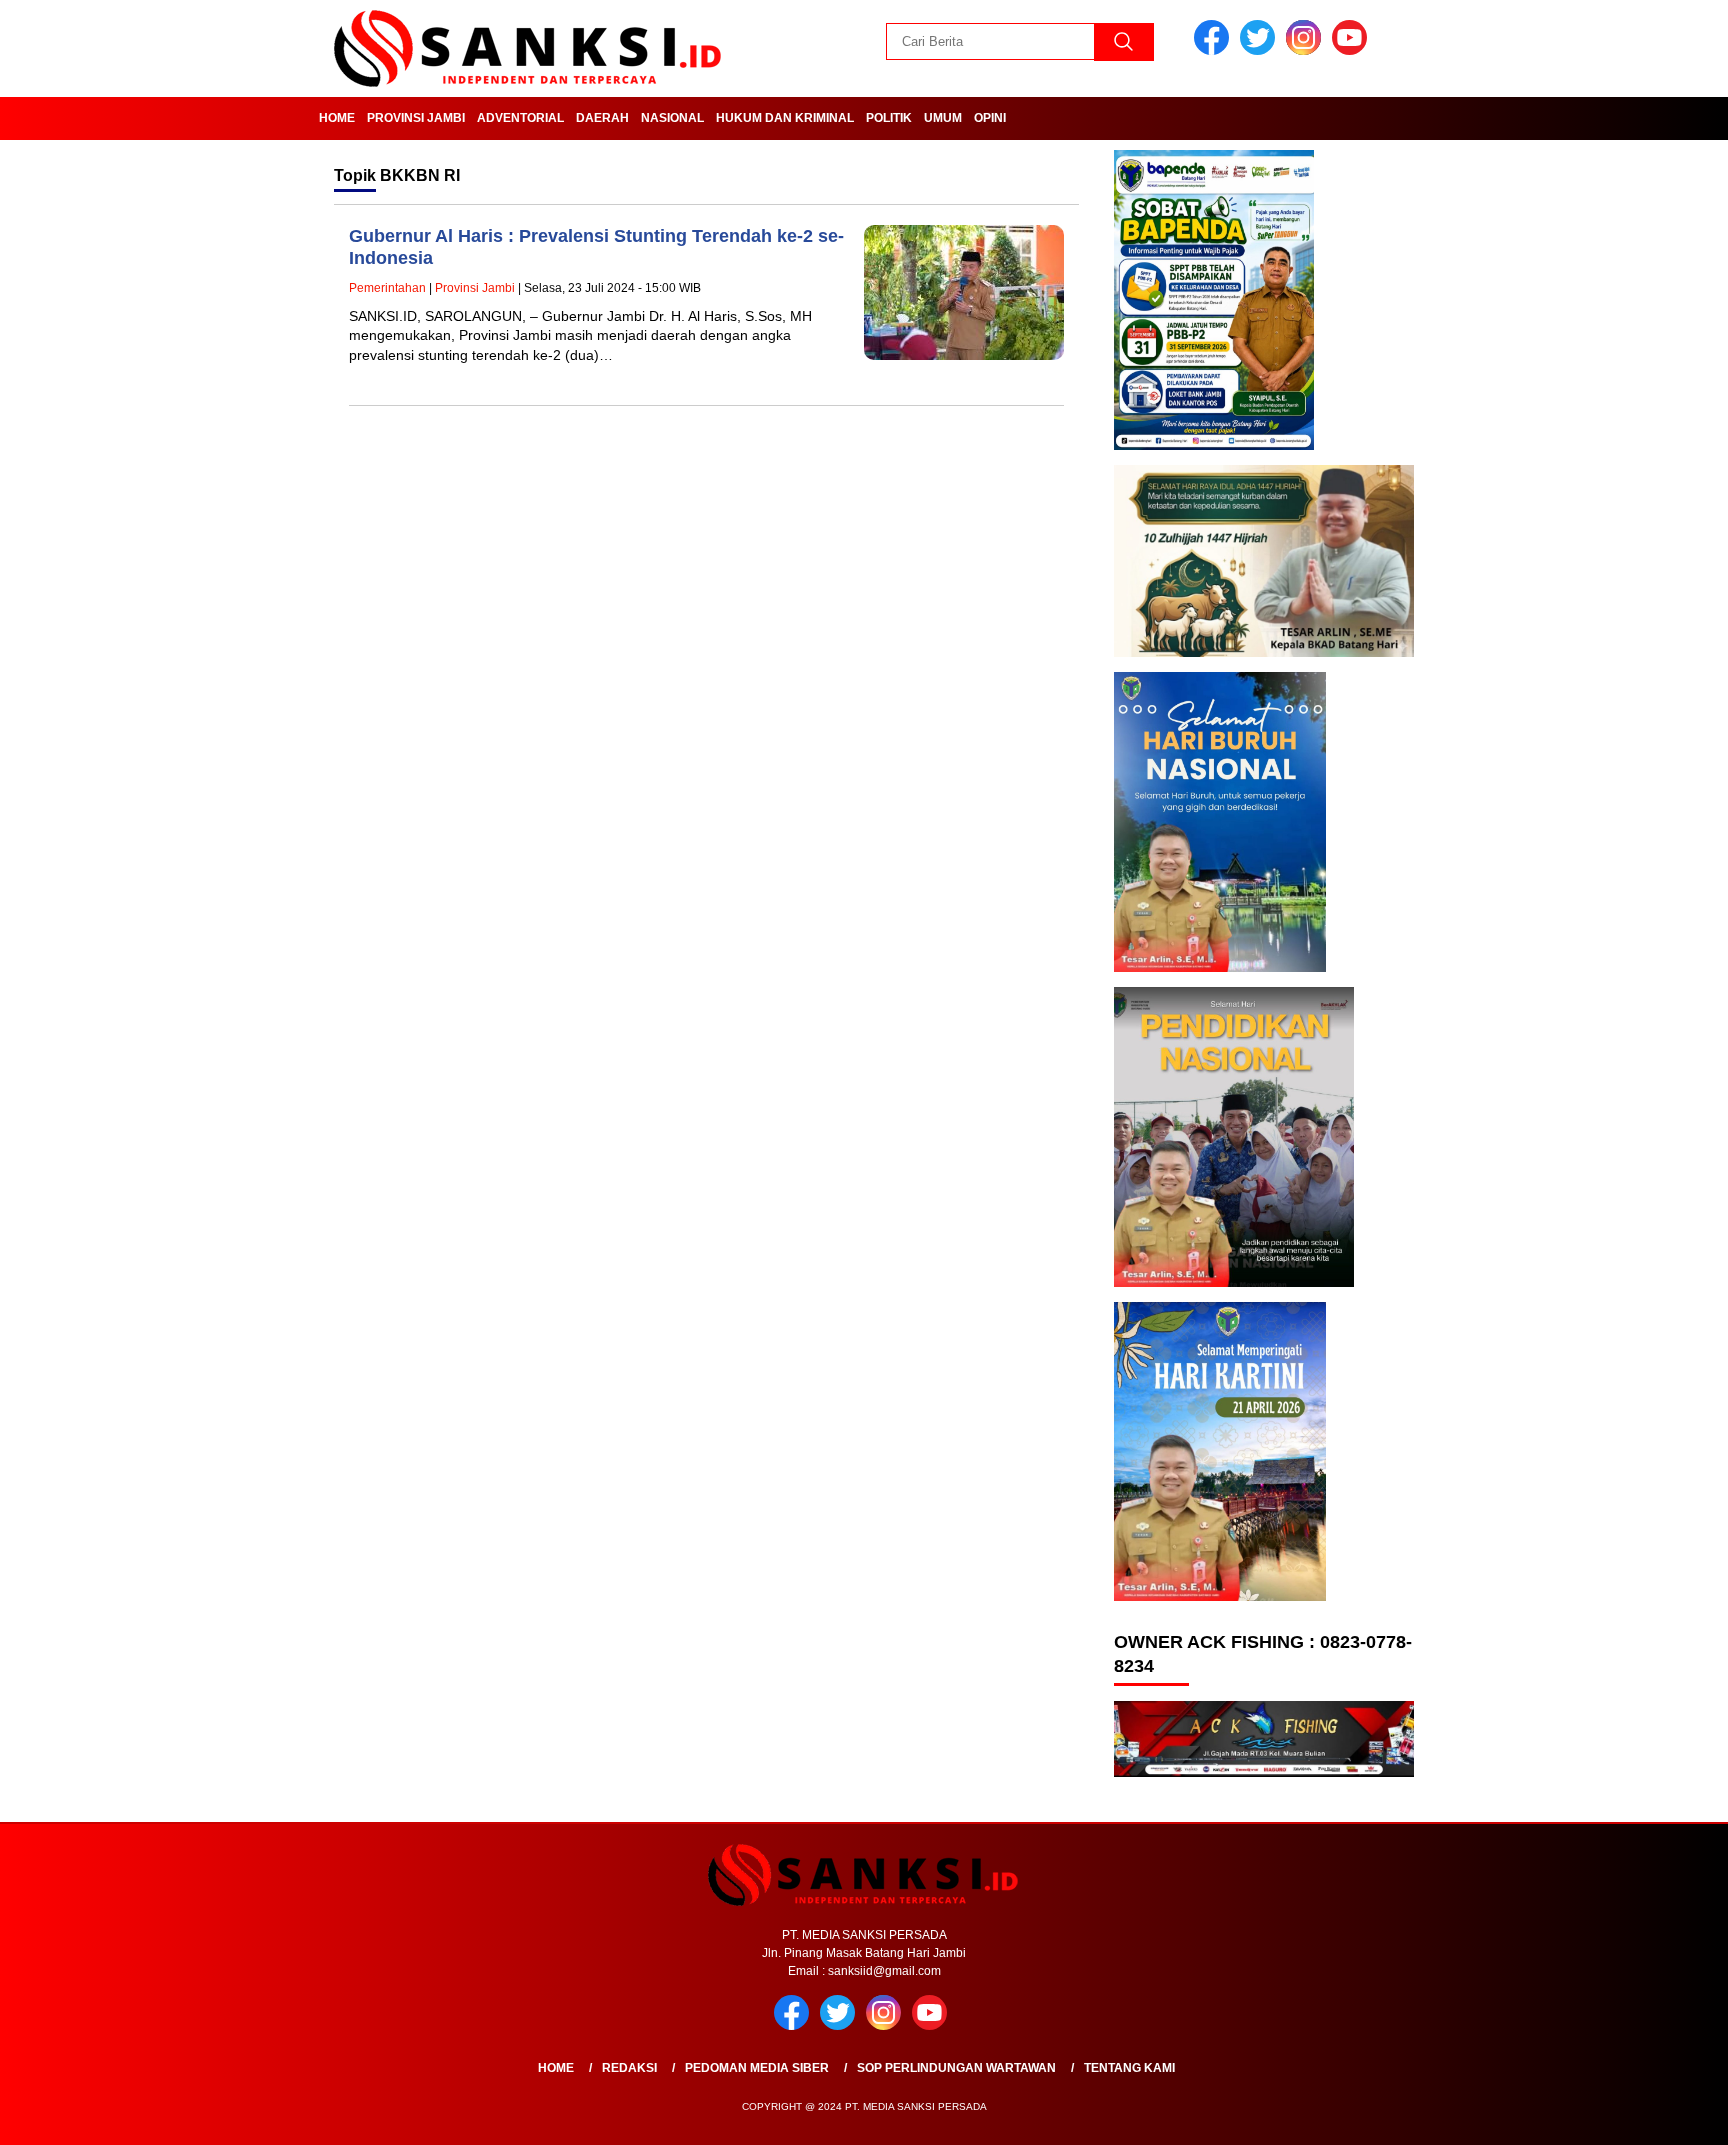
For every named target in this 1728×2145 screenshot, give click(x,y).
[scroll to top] (1659, 2114)
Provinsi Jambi (416, 118)
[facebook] (1215, 50)
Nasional (672, 118)
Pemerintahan (387, 288)
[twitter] (1261, 50)
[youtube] (1353, 50)
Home (337, 118)
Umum (943, 118)
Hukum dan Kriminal (785, 118)
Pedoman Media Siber (757, 2068)
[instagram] (1307, 50)
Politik (889, 118)
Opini (990, 118)
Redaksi (629, 2068)
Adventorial (520, 118)
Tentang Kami (1129, 2068)
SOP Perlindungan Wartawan (956, 2068)
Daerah (602, 118)
